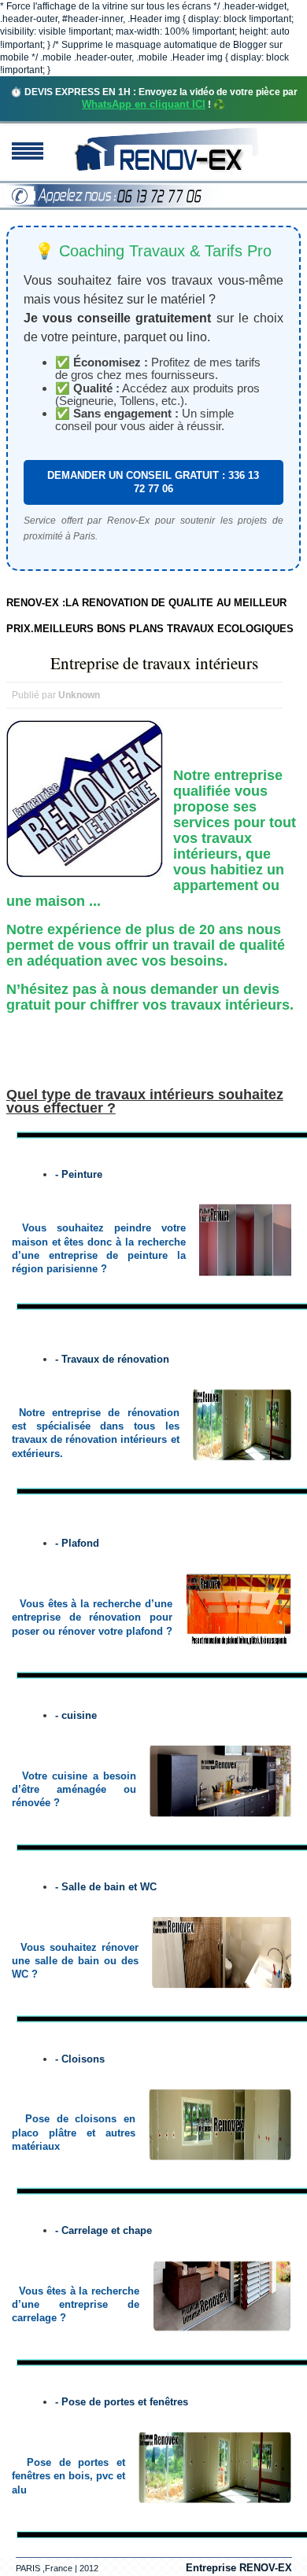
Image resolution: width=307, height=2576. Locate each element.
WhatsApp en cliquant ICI (144, 104)
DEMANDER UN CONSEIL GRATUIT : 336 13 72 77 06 (153, 482)
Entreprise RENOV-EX (239, 2568)
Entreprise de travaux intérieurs (154, 663)
